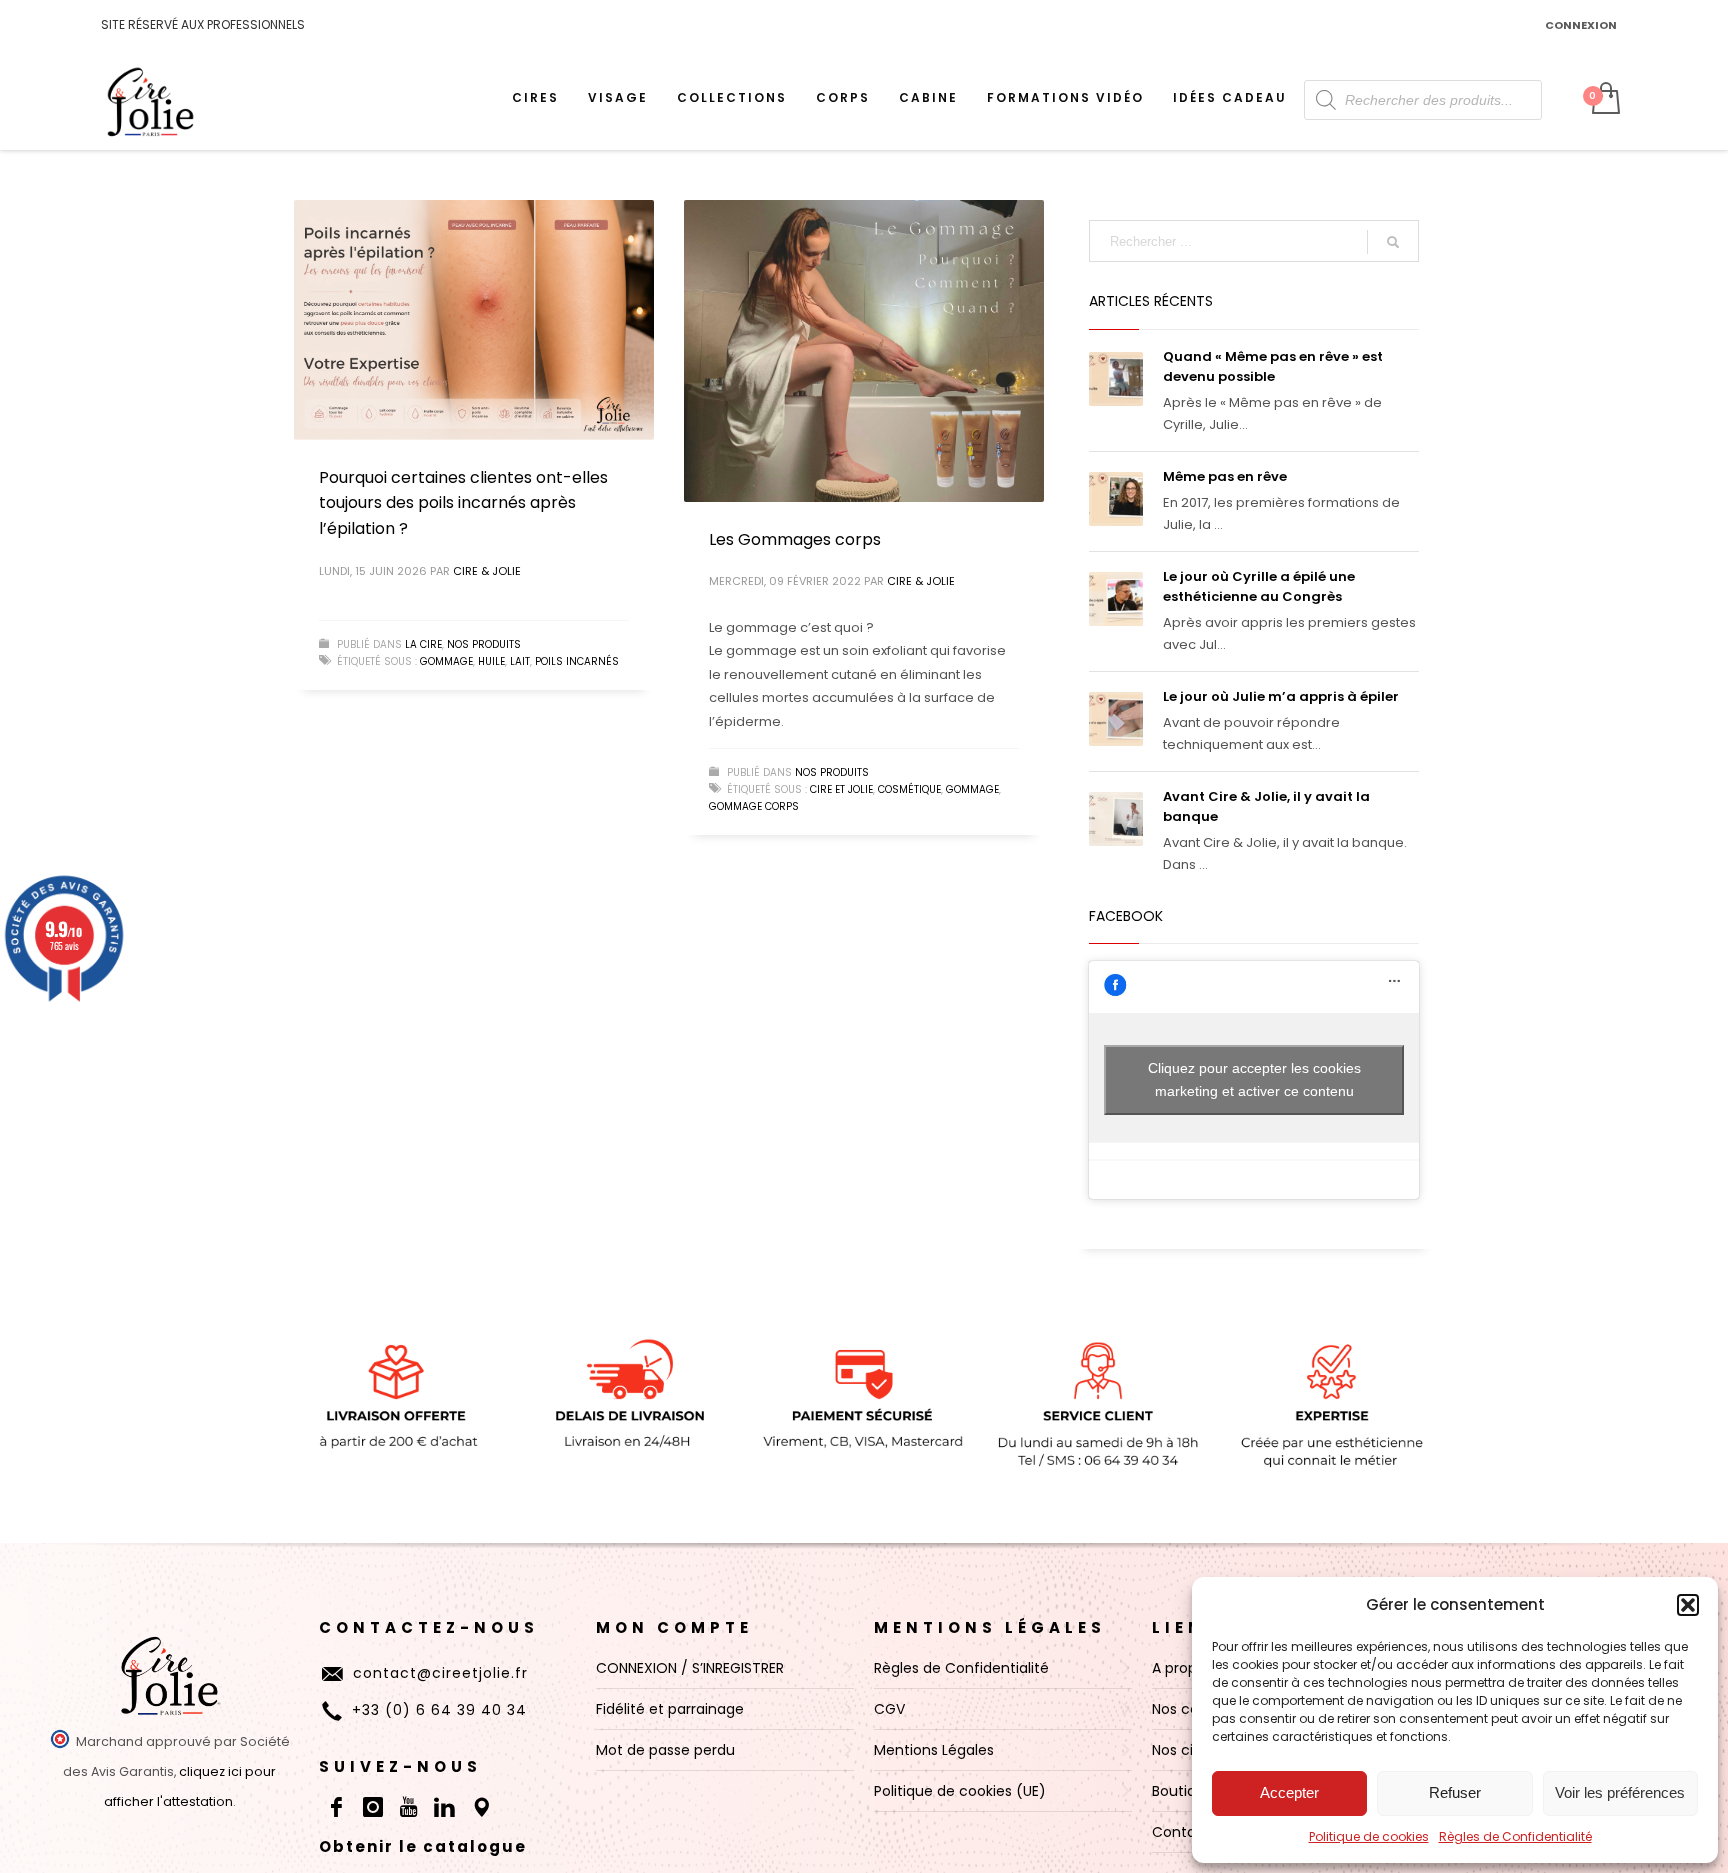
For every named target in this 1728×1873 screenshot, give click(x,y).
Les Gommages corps (795, 539)
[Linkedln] (445, 1807)
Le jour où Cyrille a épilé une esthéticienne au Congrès (1259, 586)
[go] (1393, 242)
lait (520, 661)
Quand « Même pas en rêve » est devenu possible (1273, 366)
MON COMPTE (674, 1627)
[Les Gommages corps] (864, 351)
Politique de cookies (1369, 1836)
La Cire (423, 644)
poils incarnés (577, 661)
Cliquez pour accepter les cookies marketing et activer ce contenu (1254, 1079)
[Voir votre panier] (1604, 100)
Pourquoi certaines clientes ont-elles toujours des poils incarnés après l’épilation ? (463, 503)
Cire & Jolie (487, 571)
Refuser (1455, 1792)
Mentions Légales (990, 1627)
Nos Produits (484, 644)
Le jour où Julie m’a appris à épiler (1281, 696)
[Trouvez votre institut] (481, 1807)
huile (491, 661)
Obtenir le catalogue (423, 1846)
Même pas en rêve (1225, 476)
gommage (446, 661)
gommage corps (754, 806)
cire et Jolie (841, 789)
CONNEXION (1581, 25)
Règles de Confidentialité (1515, 1836)
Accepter (1289, 1792)
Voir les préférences (1620, 1792)
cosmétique (909, 789)
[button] (1688, 1605)
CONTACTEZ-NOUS (429, 1627)
